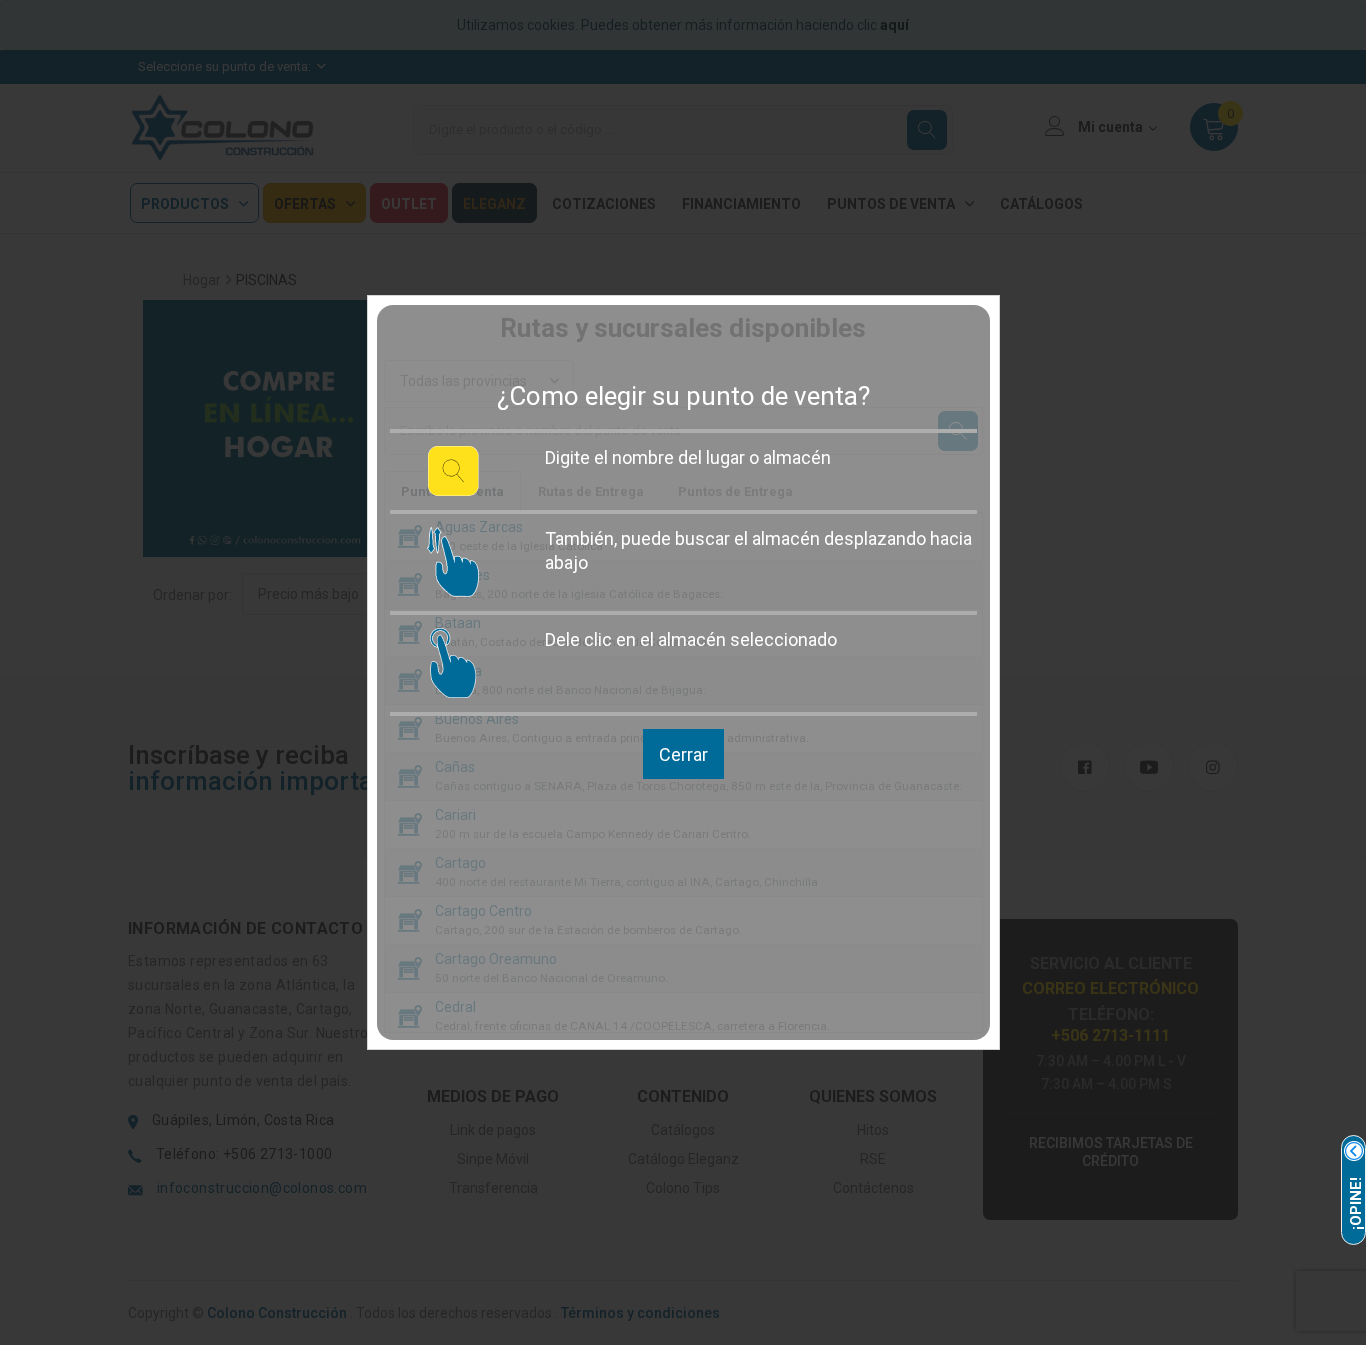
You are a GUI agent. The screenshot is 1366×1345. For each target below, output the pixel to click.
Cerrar (683, 754)
